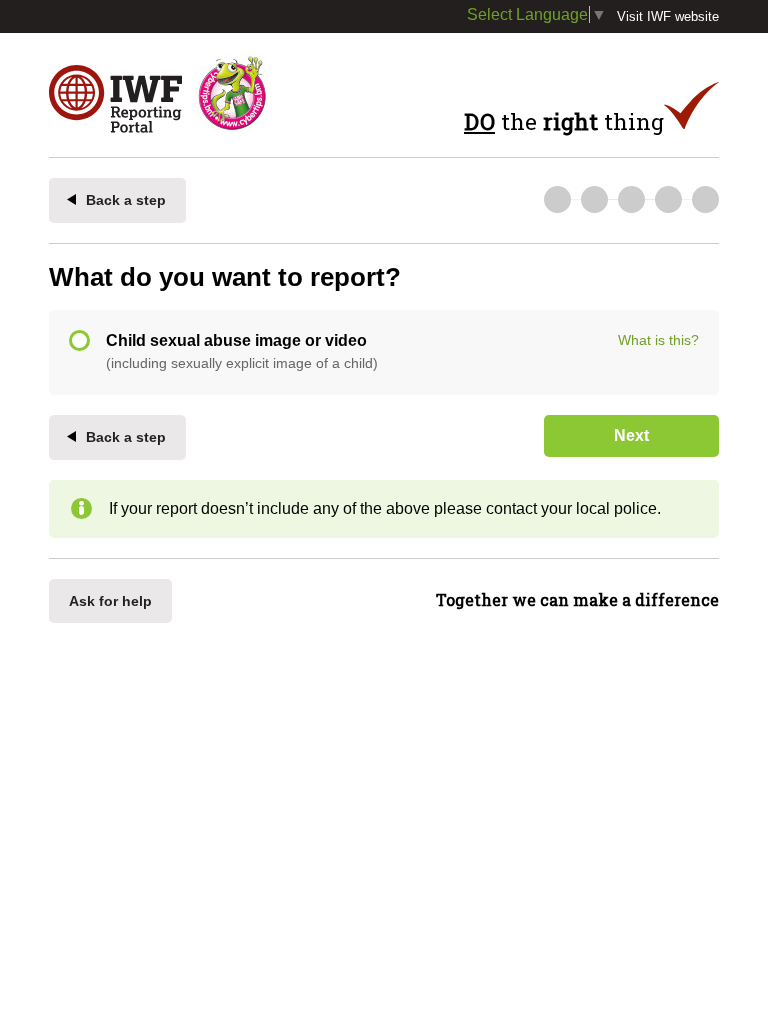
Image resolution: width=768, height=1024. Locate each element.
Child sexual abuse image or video (242, 351)
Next (631, 435)
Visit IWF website (668, 16)
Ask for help (110, 601)
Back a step (126, 200)
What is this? (658, 340)
